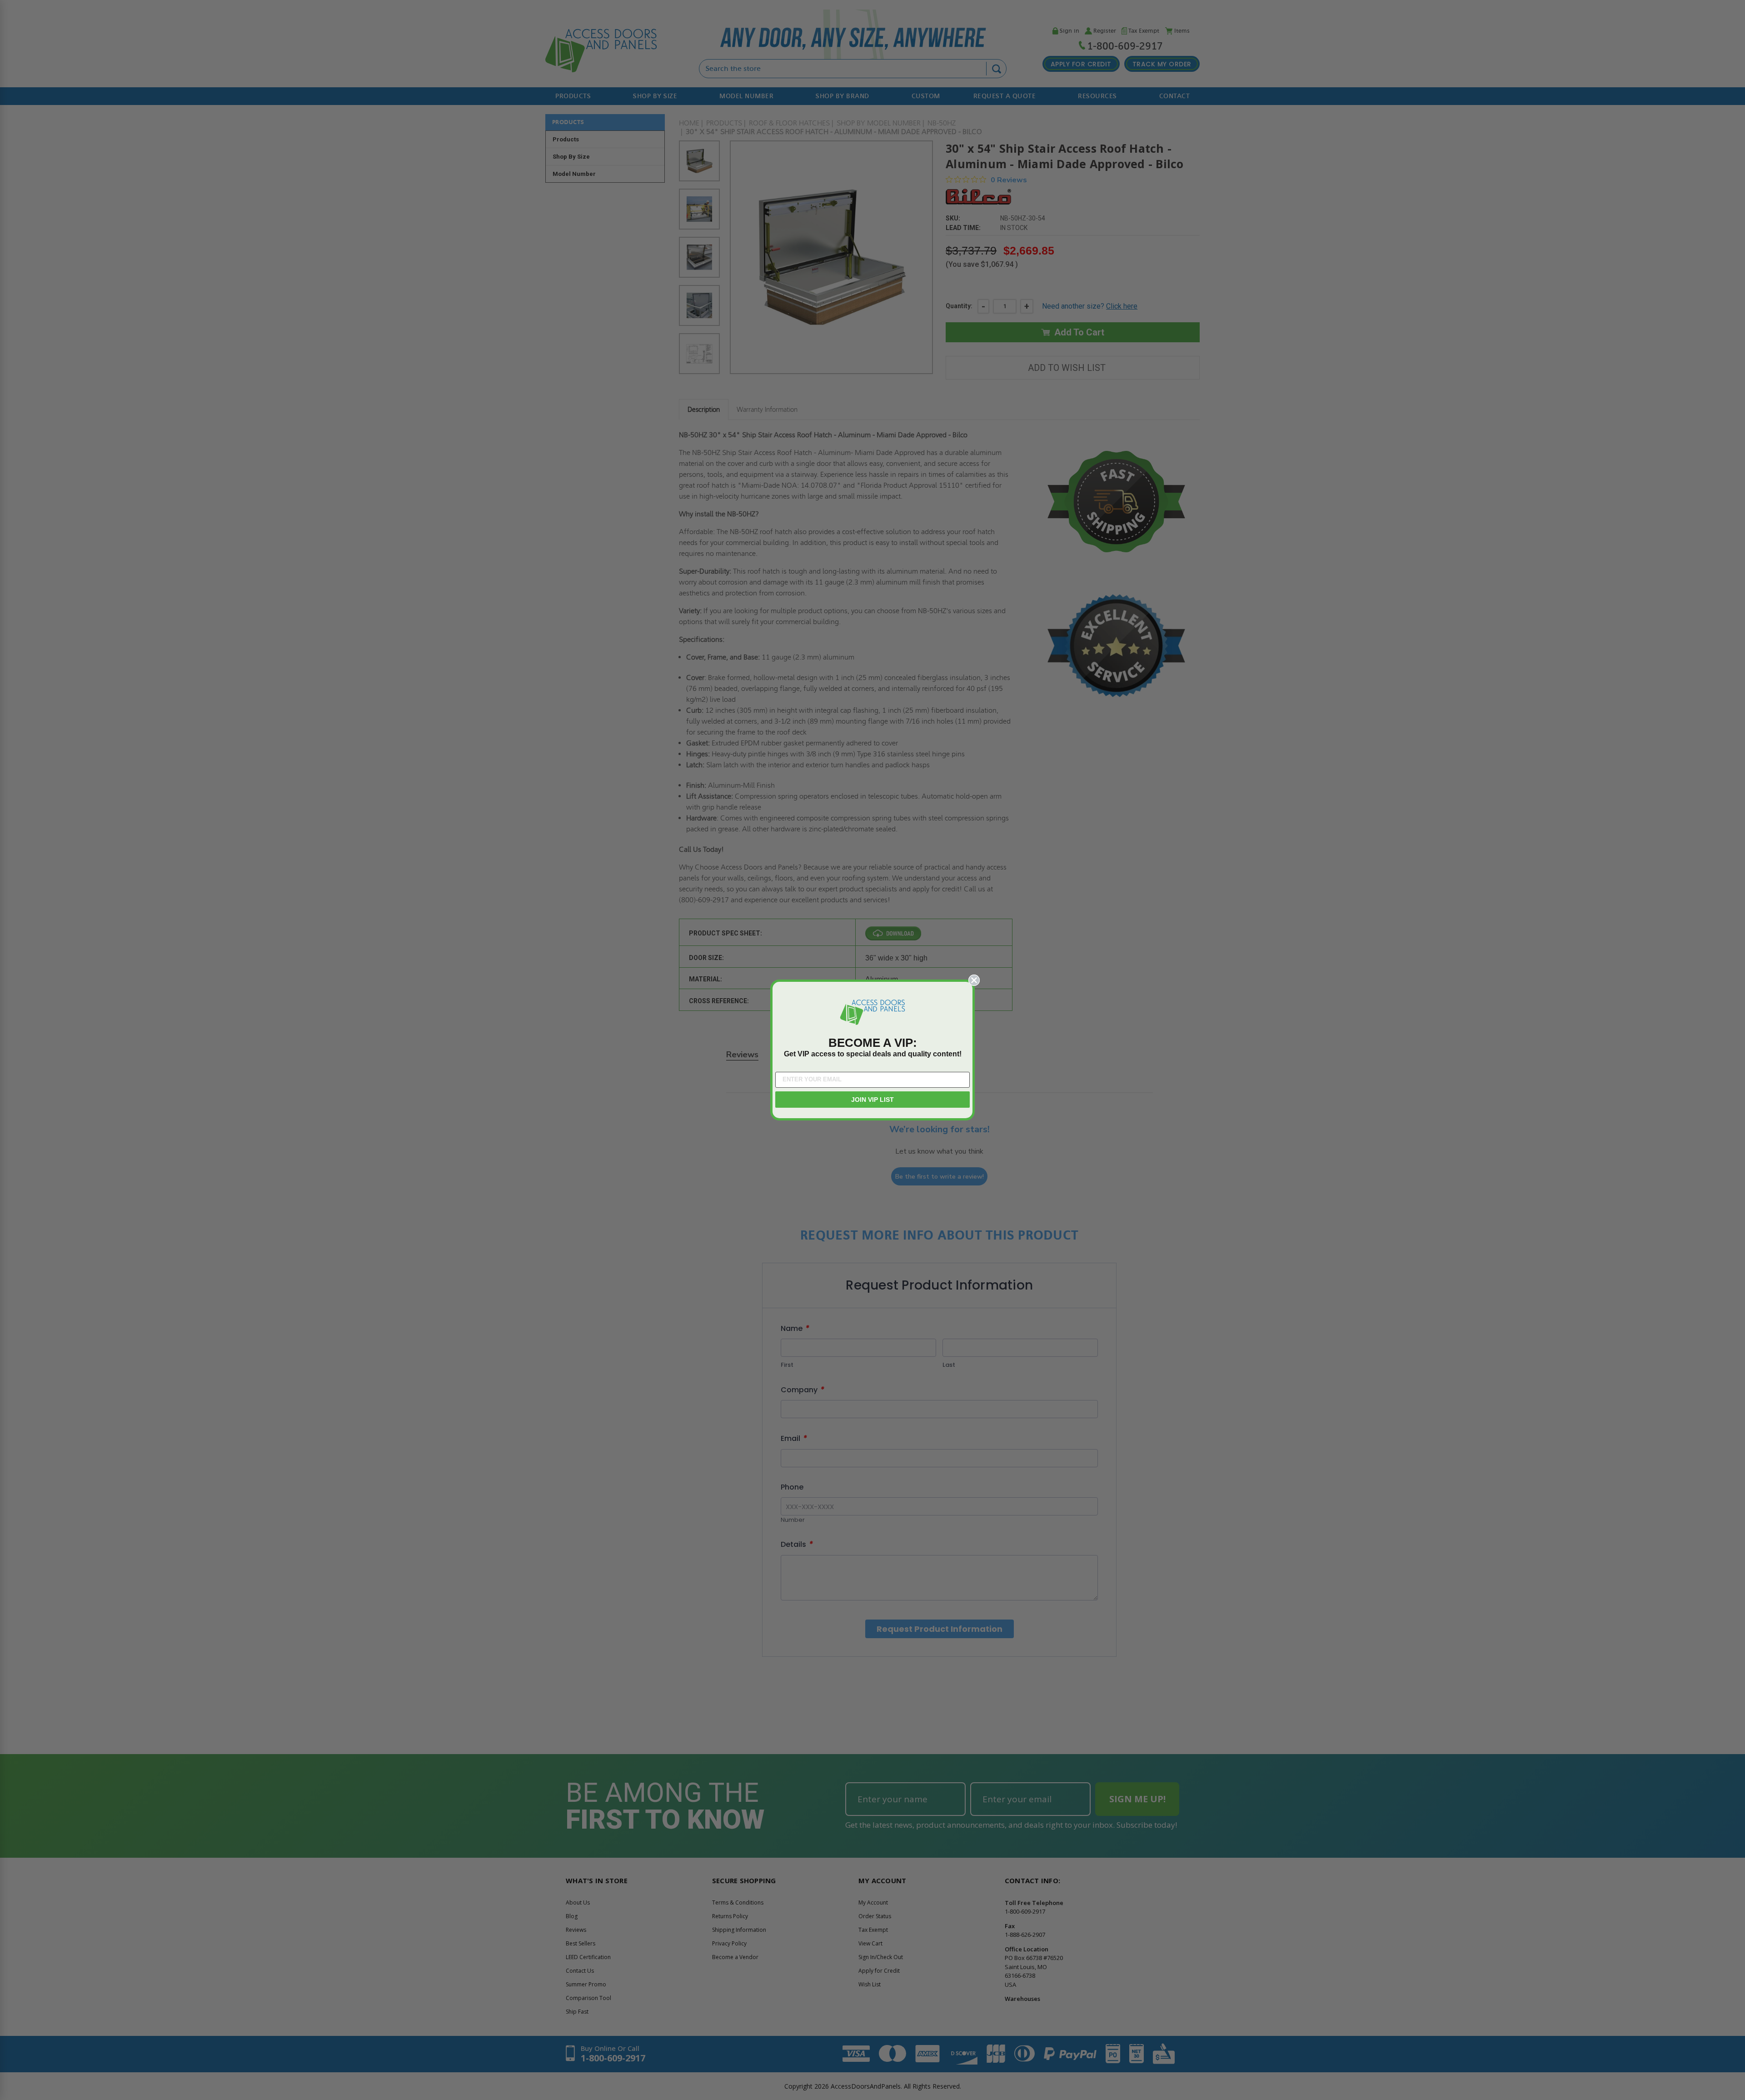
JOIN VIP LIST (872, 1100)
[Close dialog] (974, 980)
